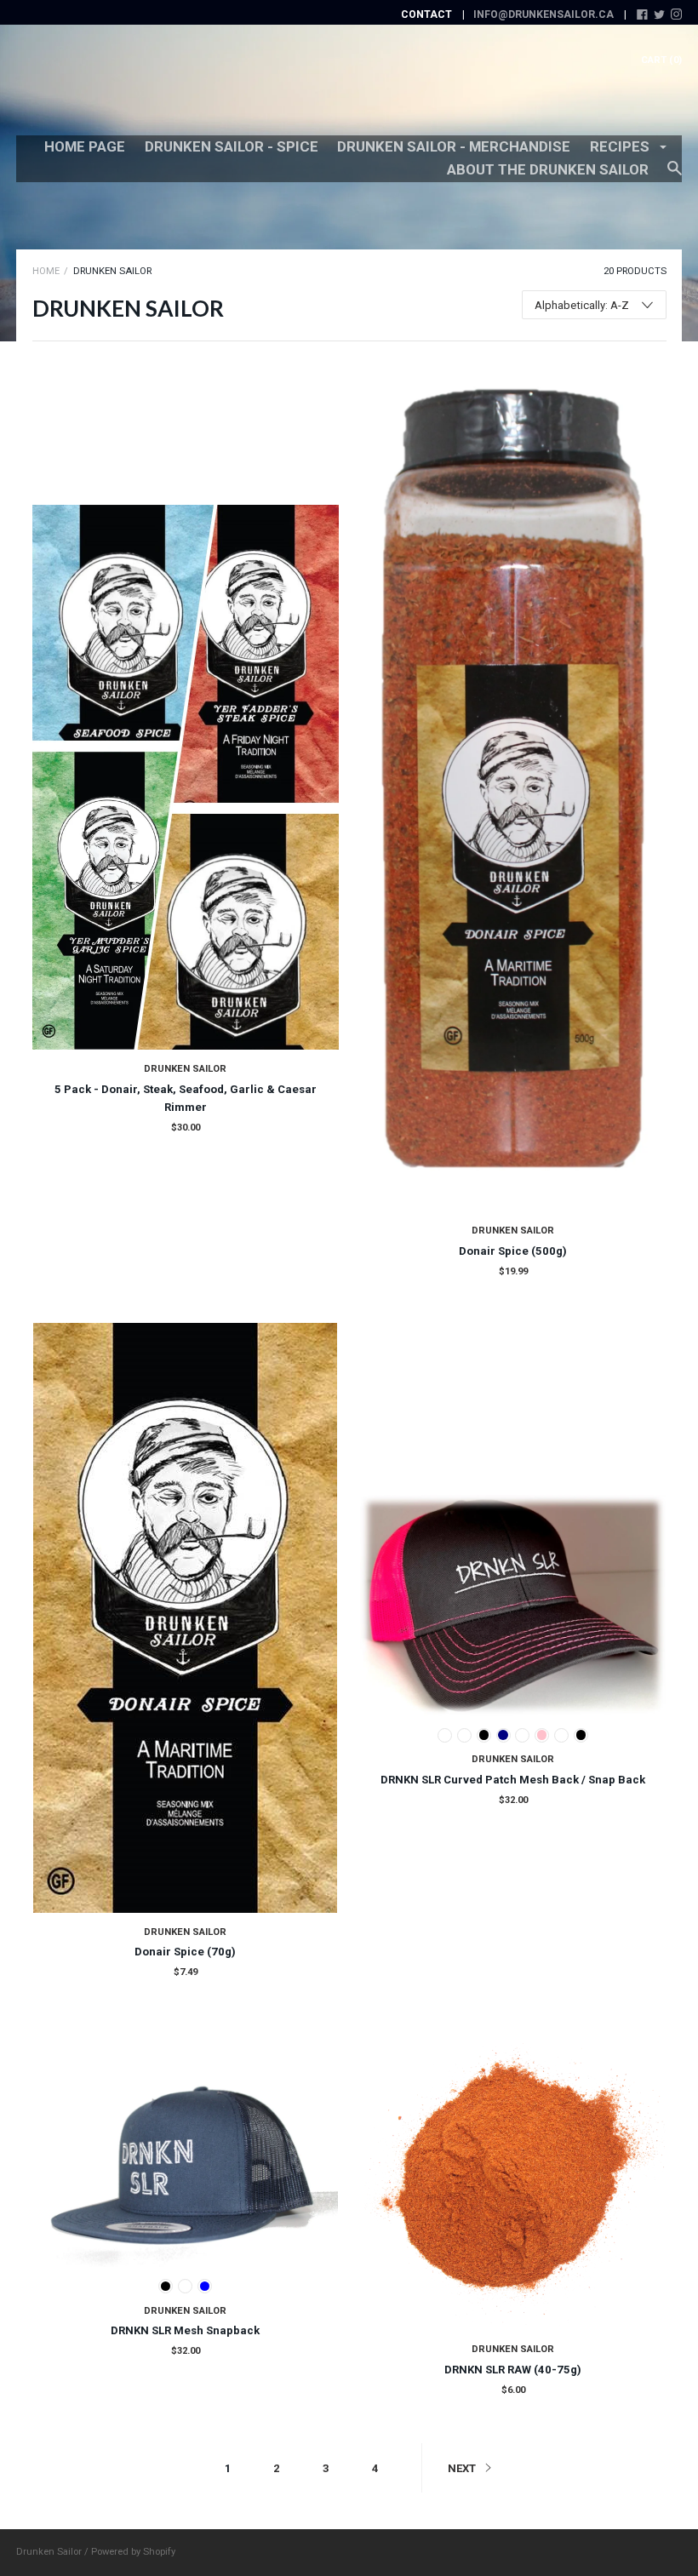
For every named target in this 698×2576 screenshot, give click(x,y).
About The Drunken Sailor (548, 169)
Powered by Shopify (133, 2552)
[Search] (675, 176)
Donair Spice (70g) (185, 1952)
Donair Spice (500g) (513, 1251)
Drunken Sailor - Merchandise (454, 146)
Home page (85, 146)
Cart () (661, 60)
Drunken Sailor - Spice (232, 146)
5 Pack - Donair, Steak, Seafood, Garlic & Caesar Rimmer (186, 1098)
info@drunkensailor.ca (544, 14)
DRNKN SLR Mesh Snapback (185, 2330)
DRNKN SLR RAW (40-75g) (513, 2370)
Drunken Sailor (185, 1069)
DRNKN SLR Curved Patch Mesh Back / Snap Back (513, 1780)
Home (46, 271)
